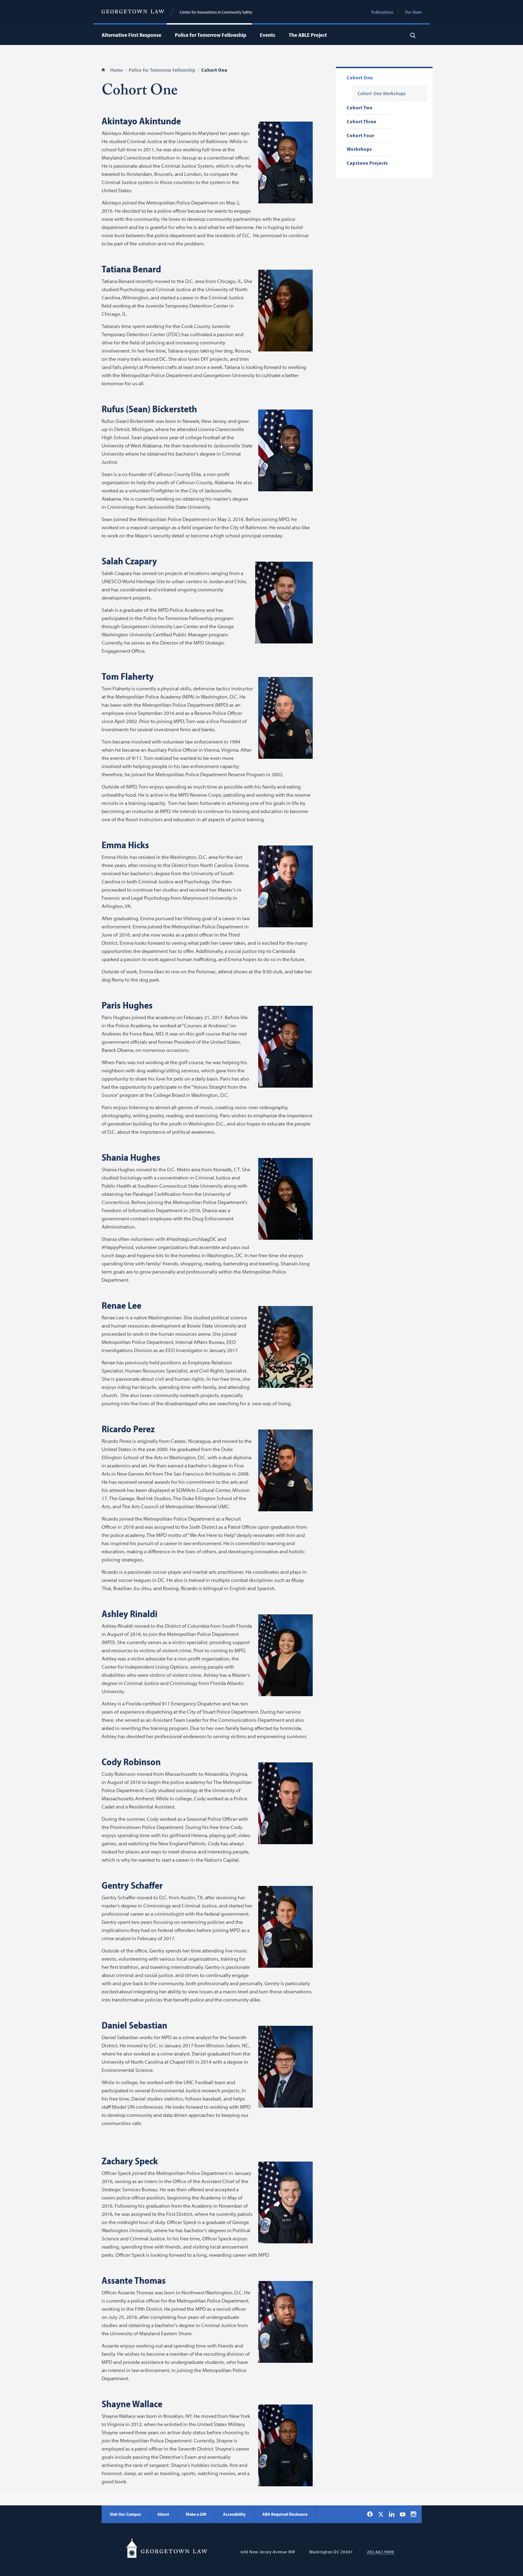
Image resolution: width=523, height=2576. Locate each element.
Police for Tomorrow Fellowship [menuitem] (211, 35)
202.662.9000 (381, 2552)
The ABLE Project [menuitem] (308, 35)
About (163, 2514)
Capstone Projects (367, 163)
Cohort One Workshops (382, 94)
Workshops (359, 149)
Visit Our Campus (125, 2514)
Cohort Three (362, 122)
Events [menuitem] (267, 35)
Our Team (413, 12)
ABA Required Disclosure (285, 2514)
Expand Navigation (163, 35)
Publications (382, 12)
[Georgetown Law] (133, 12)
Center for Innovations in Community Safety (216, 12)
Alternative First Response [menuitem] (131, 35)
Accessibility (234, 2514)
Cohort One (360, 78)
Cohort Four (361, 136)
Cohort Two (360, 108)
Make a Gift (196, 2514)
